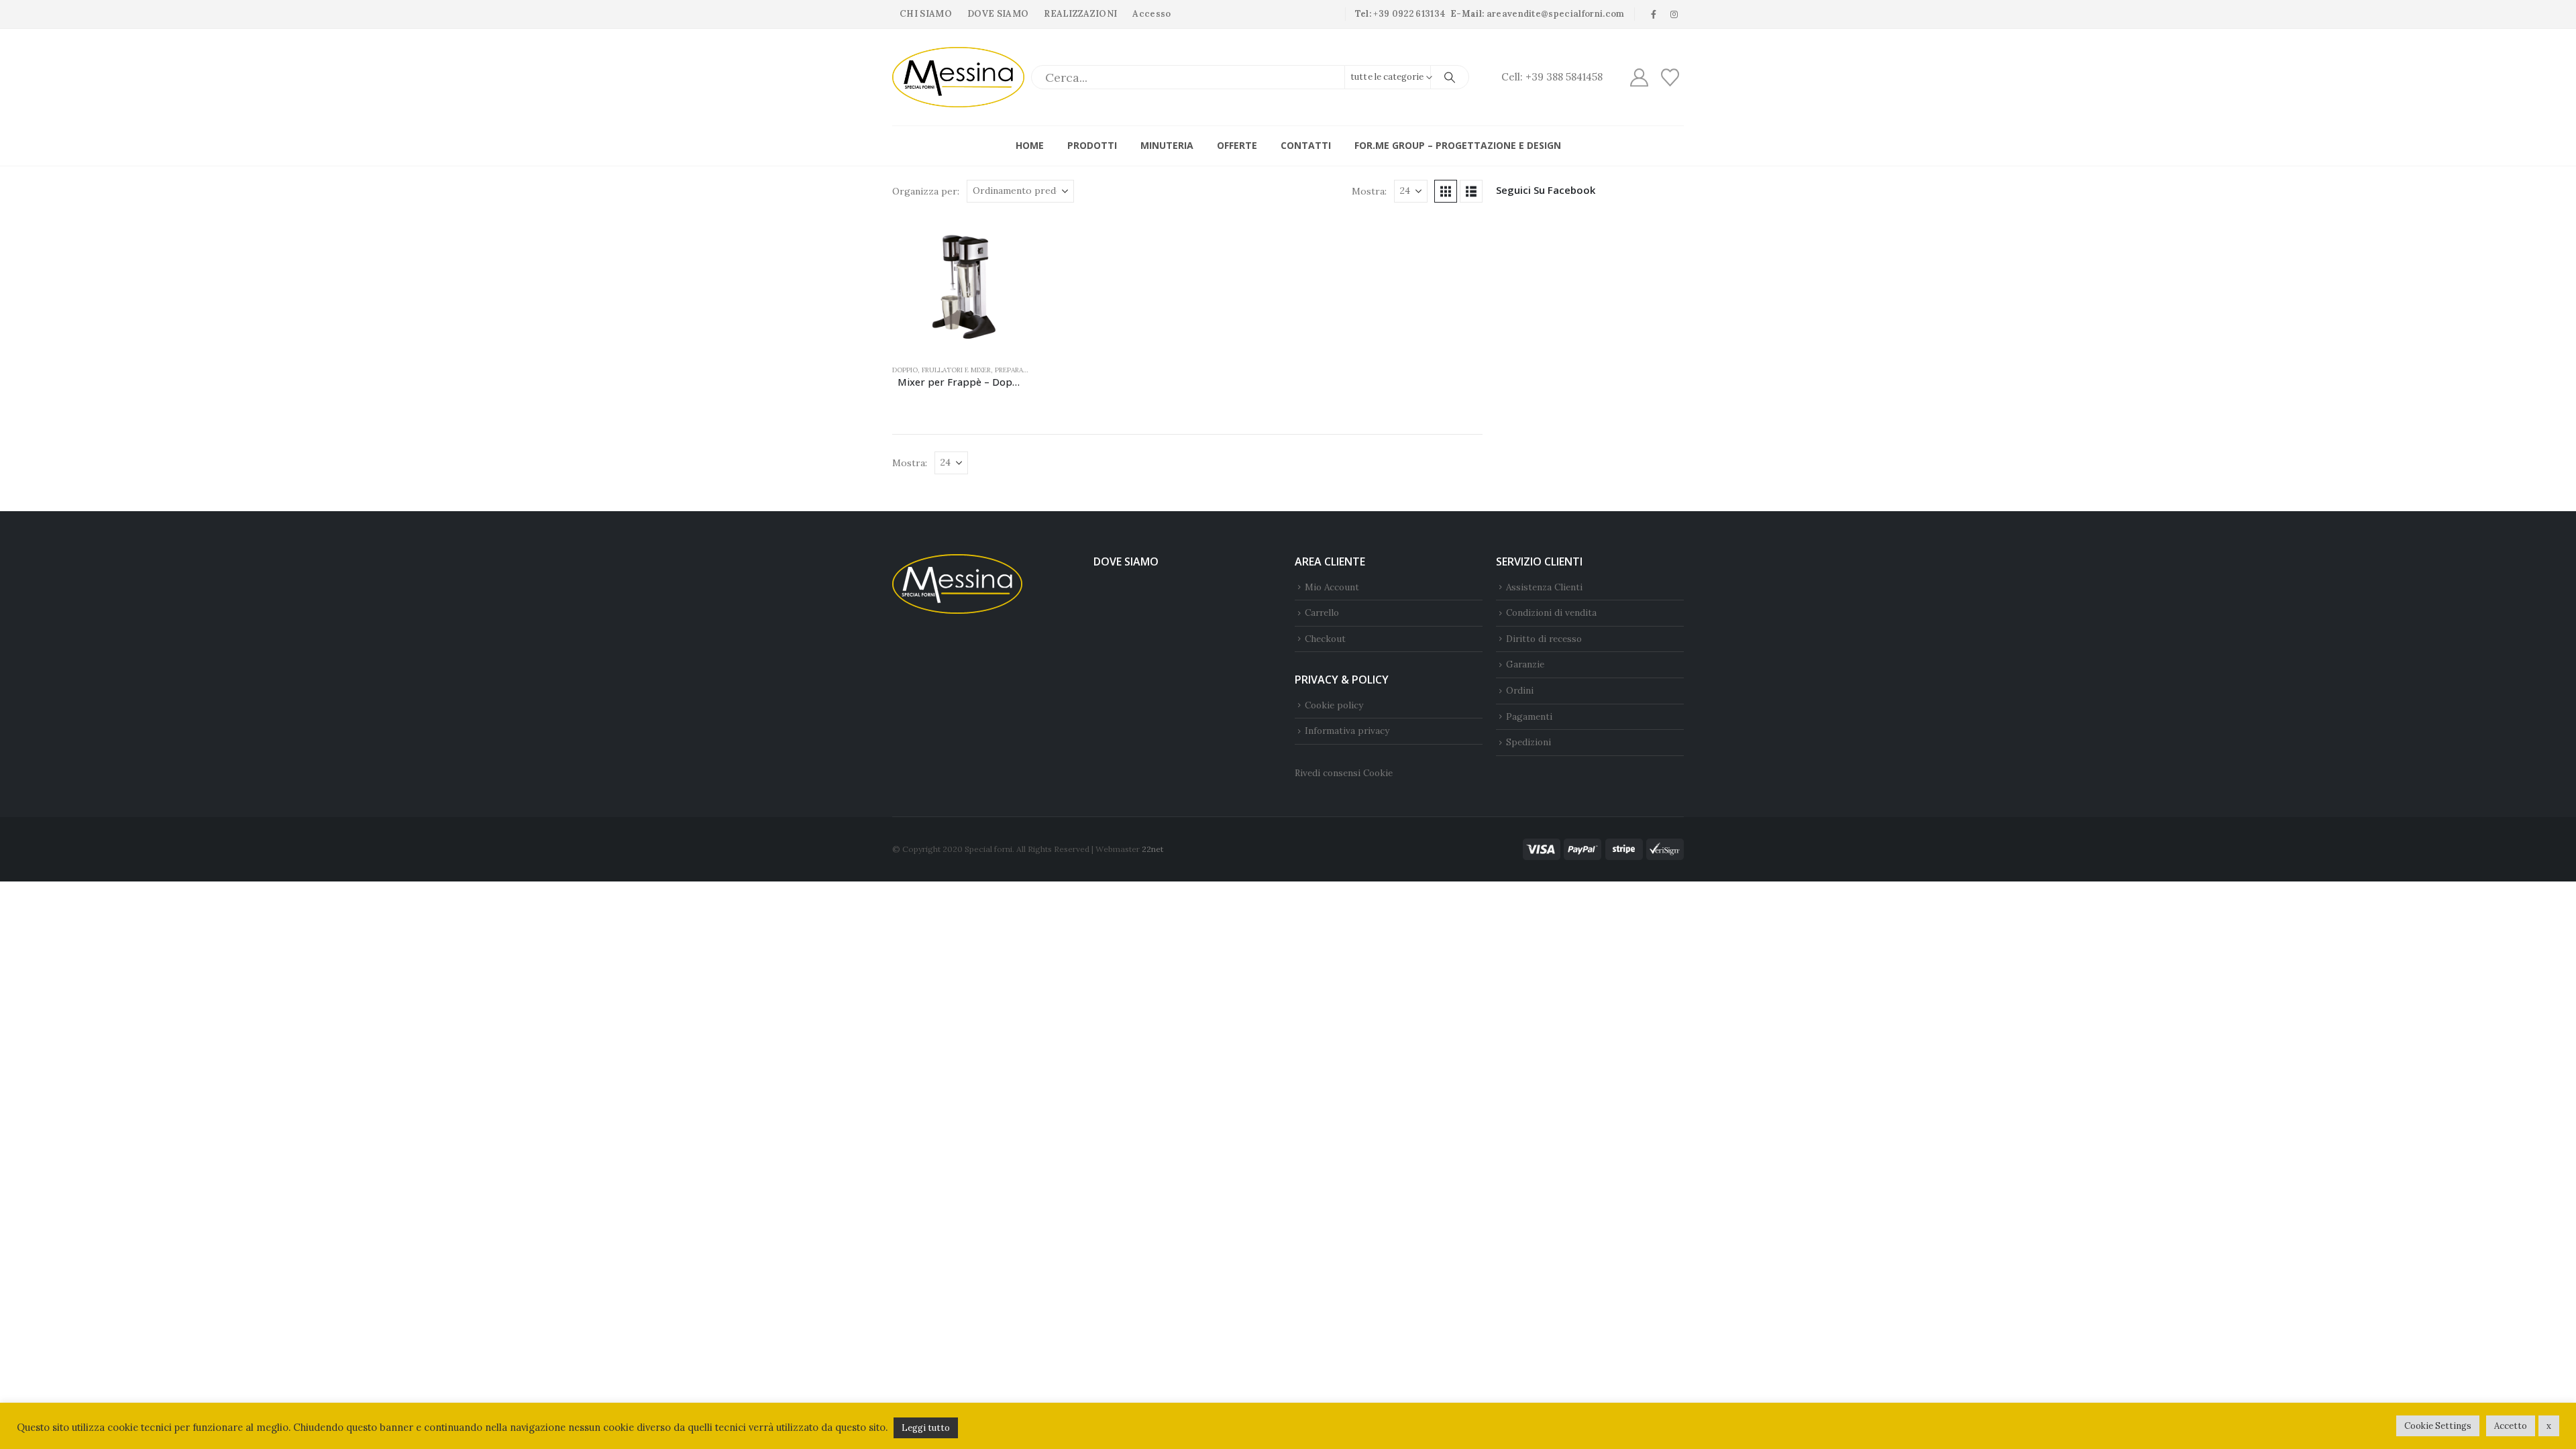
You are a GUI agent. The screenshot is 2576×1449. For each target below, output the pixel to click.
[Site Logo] (958, 77)
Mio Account (1332, 587)
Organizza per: (926, 191)
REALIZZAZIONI (1080, 14)
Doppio (905, 370)
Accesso (1151, 14)
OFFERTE (1237, 145)
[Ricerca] (1450, 77)
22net (1152, 849)
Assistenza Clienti (1544, 587)
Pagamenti (1529, 716)
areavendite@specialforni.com (1556, 14)
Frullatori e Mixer (956, 370)
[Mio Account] (1639, 77)
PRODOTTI (1092, 145)
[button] (1446, 191)
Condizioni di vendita (1551, 612)
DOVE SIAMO (998, 14)
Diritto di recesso (1544, 639)
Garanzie (1525, 664)
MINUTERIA (1167, 145)
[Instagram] (1674, 14)
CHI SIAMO (926, 14)
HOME (1030, 145)
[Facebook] (1654, 14)
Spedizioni (1528, 742)
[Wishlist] (1670, 77)
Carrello (1322, 612)
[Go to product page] (961, 285)
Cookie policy (1334, 705)
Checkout (1325, 639)
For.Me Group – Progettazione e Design (1458, 145)
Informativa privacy (1347, 731)
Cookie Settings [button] (2438, 1426)
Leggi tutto (926, 1428)
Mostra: (1369, 191)
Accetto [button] (2511, 1426)
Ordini (1520, 690)
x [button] (2549, 1426)
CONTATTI (1306, 145)
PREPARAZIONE (1019, 370)
